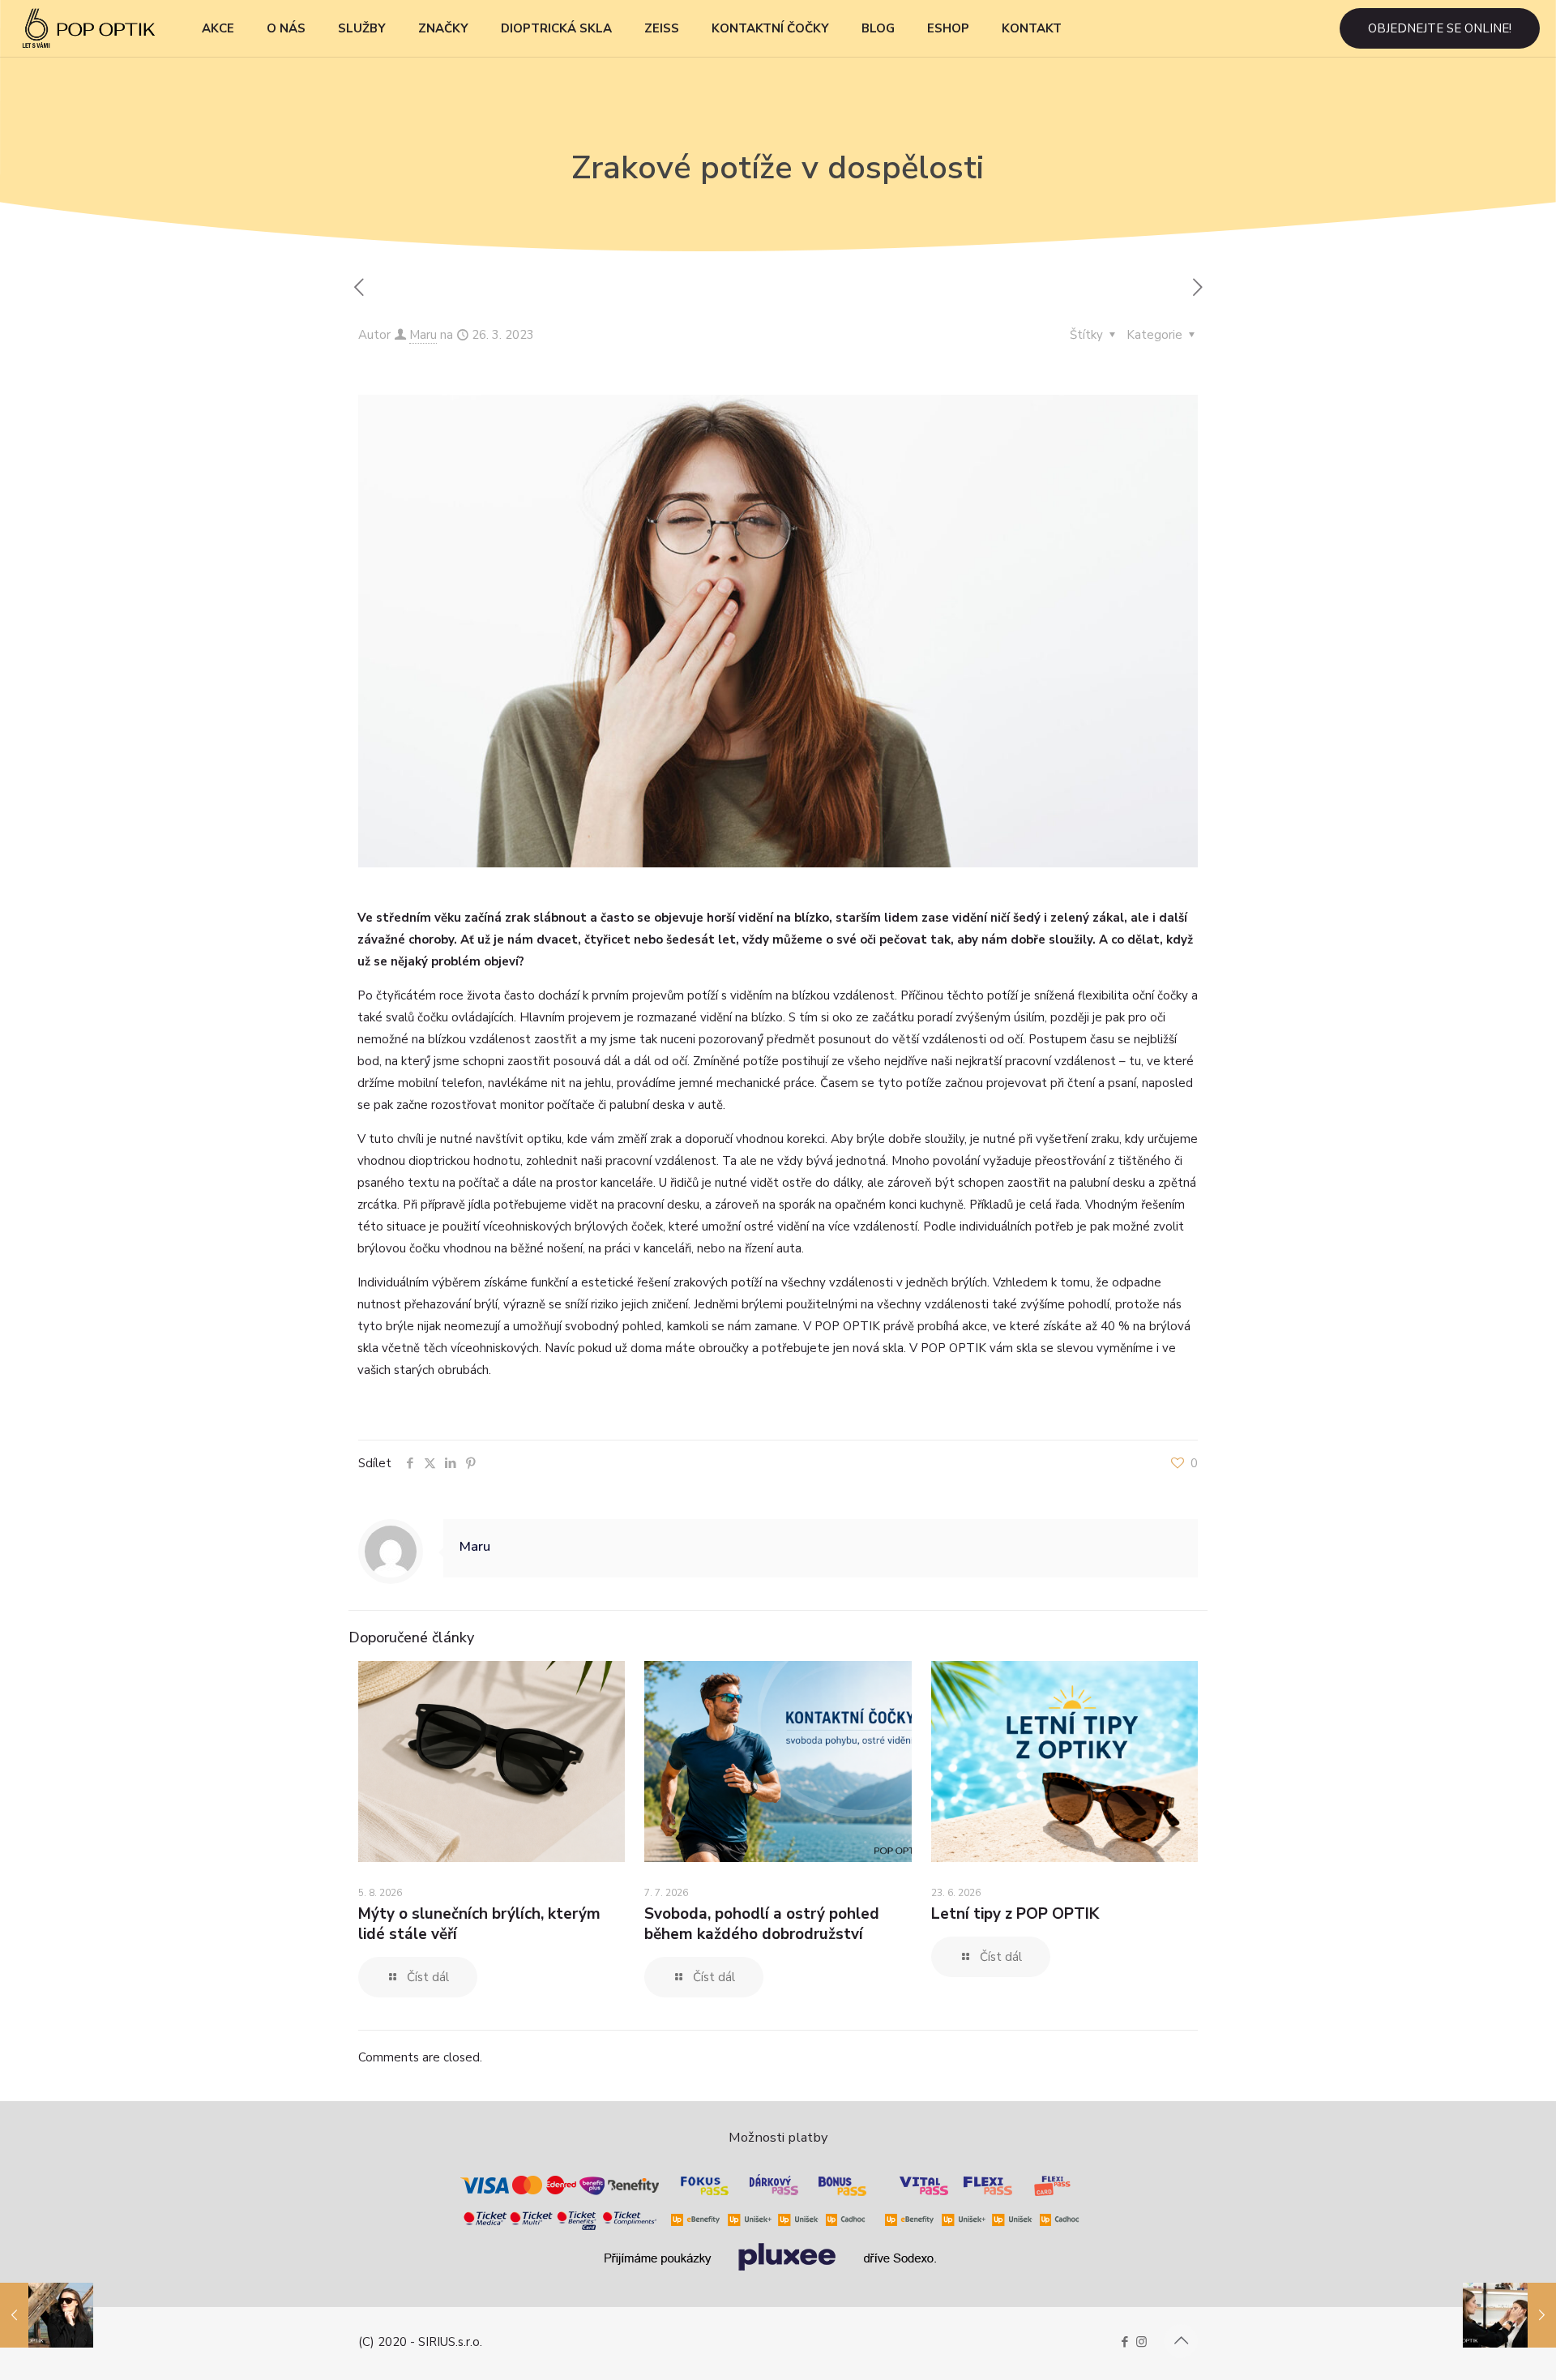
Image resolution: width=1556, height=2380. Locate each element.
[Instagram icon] (1141, 2342)
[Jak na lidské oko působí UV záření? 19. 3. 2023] (47, 2315)
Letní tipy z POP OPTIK (1015, 1914)
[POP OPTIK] (89, 28)
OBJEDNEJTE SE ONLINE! (1440, 28)
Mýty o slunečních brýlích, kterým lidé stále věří (479, 1924)
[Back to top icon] (1181, 2341)
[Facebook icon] (1124, 2342)
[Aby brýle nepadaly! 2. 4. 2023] (1509, 2315)
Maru (423, 335)
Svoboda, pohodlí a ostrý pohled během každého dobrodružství (762, 1924)
